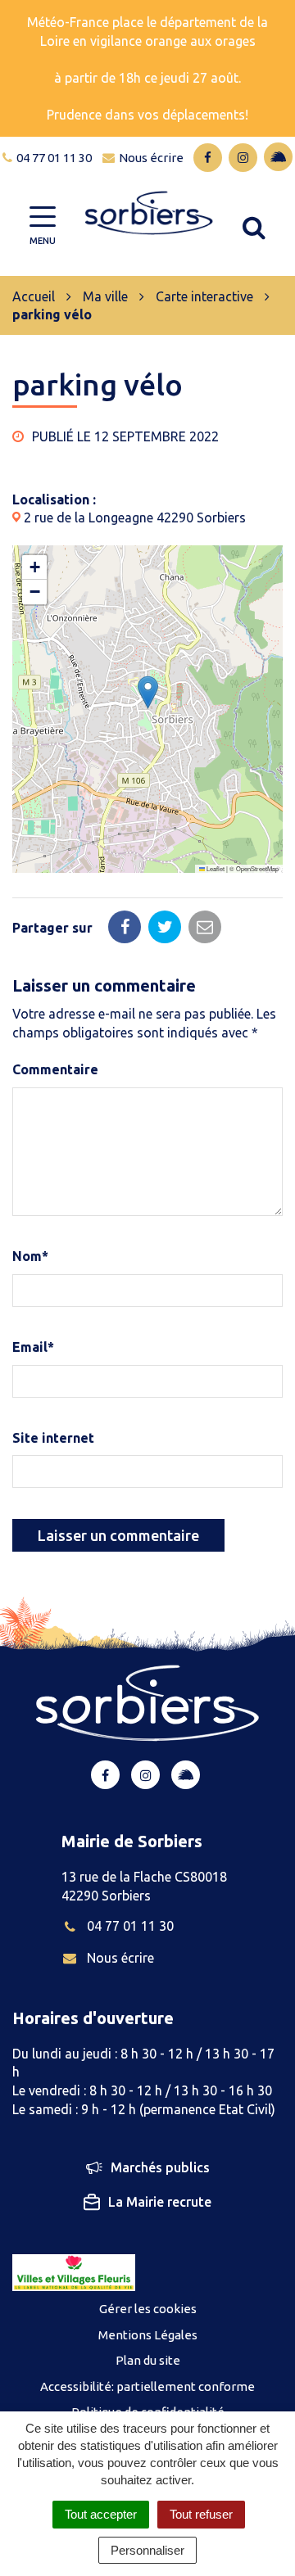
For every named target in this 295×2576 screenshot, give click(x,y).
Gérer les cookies (148, 2309)
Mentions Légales (148, 2335)
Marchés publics (160, 2167)
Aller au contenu (145, 9)
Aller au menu (45, 9)
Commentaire (55, 1069)
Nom (30, 1256)
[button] (148, 692)
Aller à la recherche (60, 28)
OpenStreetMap (257, 868)
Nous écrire (120, 1958)
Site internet (53, 1438)
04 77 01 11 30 (130, 1926)
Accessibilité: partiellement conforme (147, 2386)
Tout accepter (101, 2514)
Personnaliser (147, 2550)
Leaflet (215, 868)
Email (33, 1347)
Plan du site (148, 2360)
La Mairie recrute (160, 2202)
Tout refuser (201, 2514)
